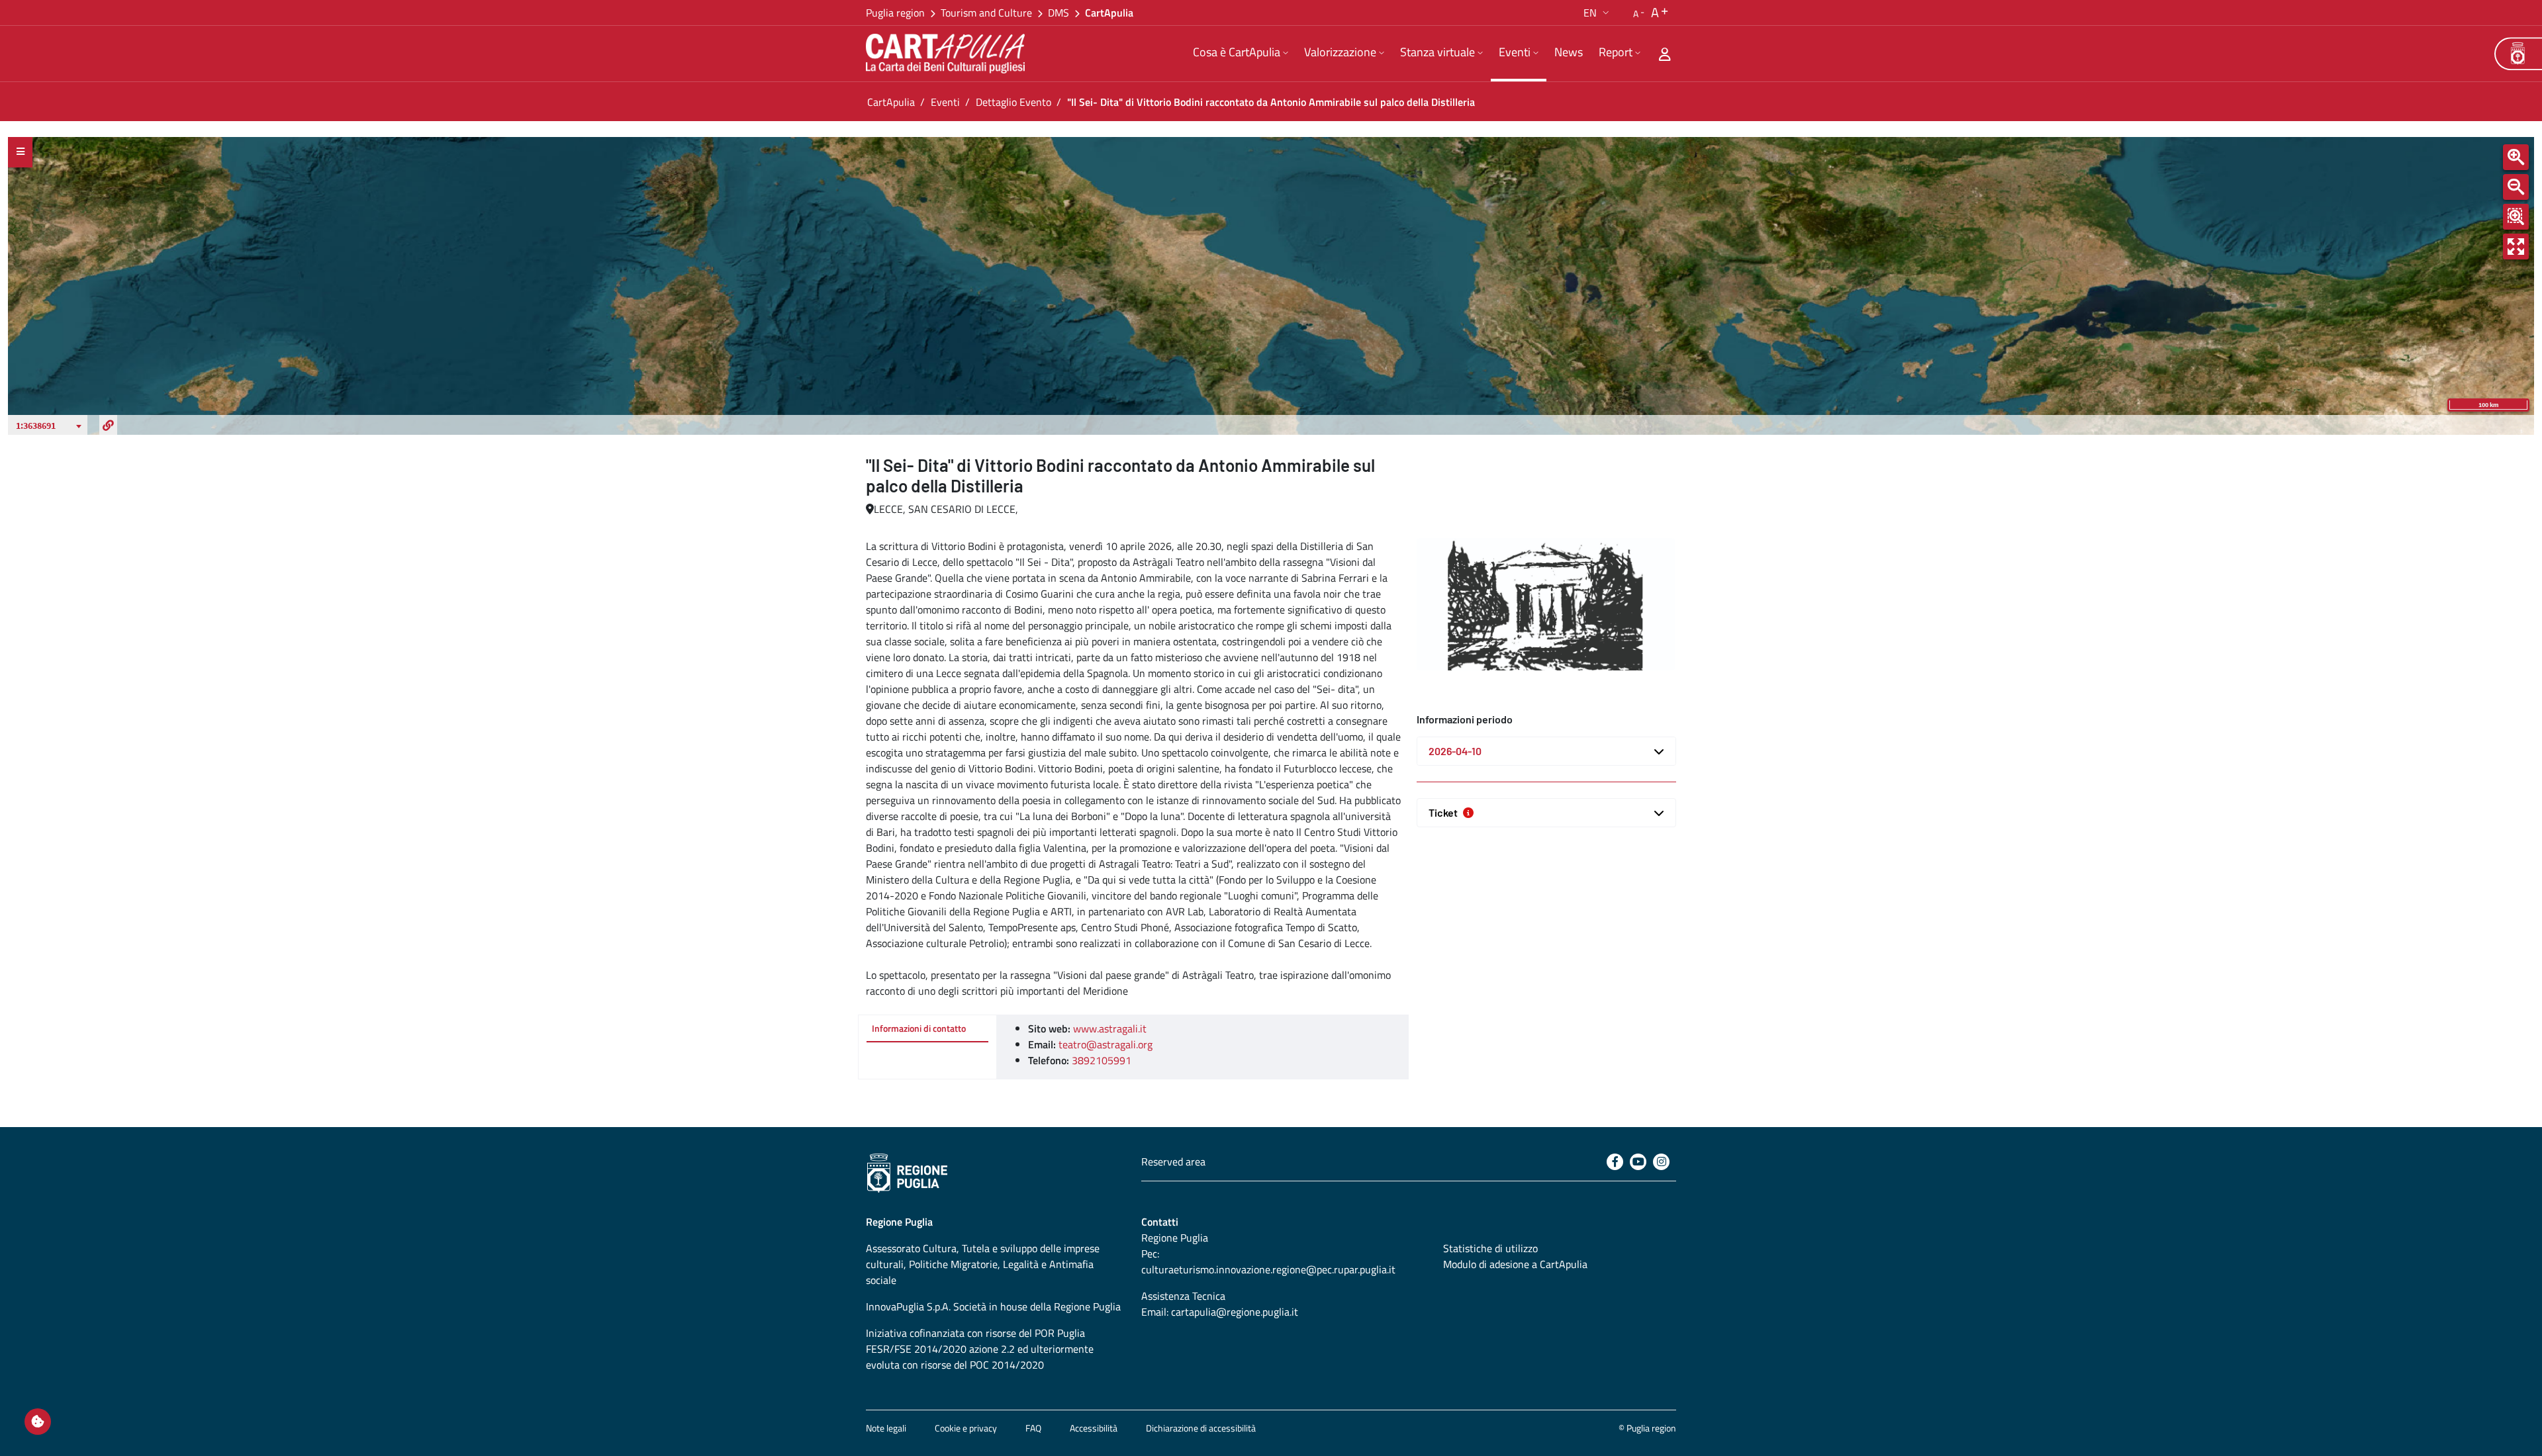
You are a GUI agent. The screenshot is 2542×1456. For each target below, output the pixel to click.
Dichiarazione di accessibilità (1201, 1428)
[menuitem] (1241, 54)
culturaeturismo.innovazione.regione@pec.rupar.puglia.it (1268, 1269)
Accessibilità (1094, 1428)
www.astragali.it (1110, 1028)
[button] (1598, 13)
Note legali (886, 1428)
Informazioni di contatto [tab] (919, 1028)
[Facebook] (1615, 1162)
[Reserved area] (1665, 54)
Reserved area (1173, 1161)
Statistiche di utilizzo (1490, 1248)
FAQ (1033, 1428)
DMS (1059, 13)
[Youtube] (1638, 1162)
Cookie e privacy (966, 1428)
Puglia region (895, 13)
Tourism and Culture (986, 13)
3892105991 (1102, 1060)
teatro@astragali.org (1106, 1044)
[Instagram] (1661, 1162)
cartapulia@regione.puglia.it (1235, 1312)
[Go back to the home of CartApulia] (948, 54)
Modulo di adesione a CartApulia (1515, 1264)
